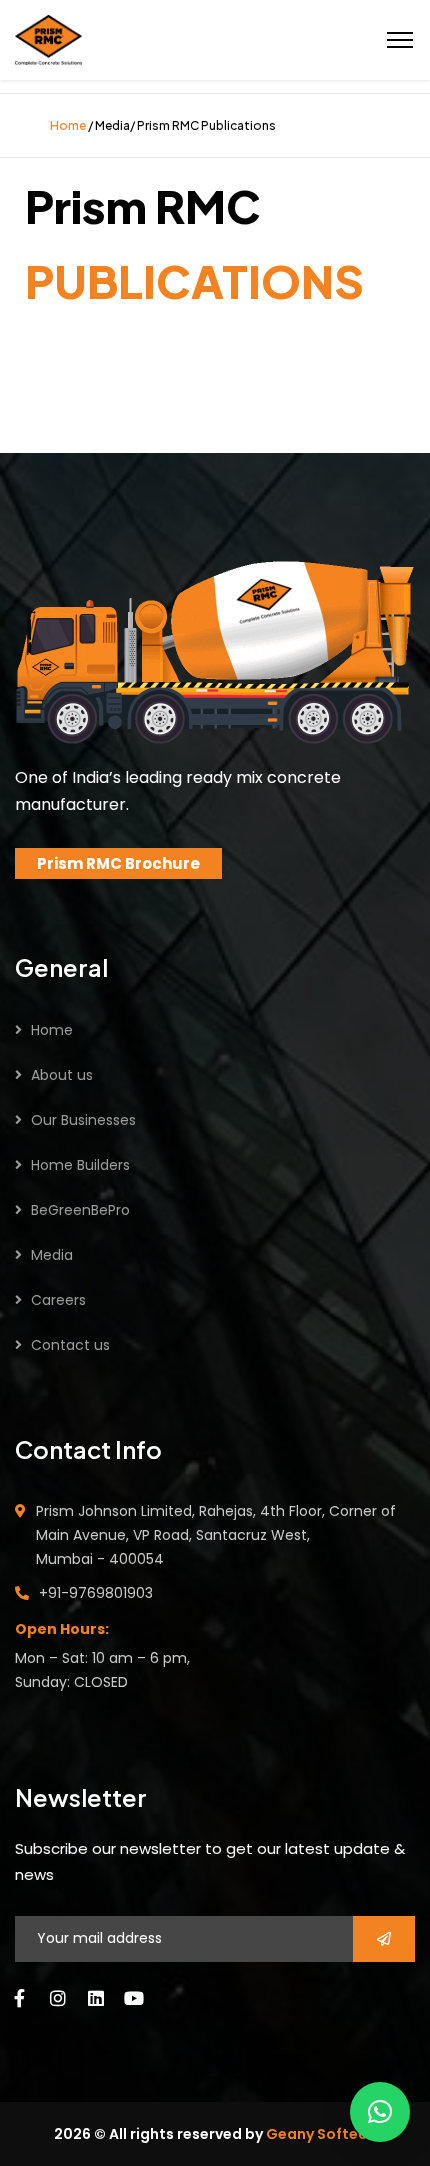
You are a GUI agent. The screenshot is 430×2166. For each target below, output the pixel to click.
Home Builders (80, 1165)
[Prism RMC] (48, 37)
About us (62, 1075)
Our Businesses (83, 1120)
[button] (380, 2112)
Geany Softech (321, 2134)
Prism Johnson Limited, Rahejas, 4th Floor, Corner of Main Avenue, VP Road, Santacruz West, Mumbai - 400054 (216, 1535)
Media (52, 1255)
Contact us (70, 1345)
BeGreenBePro (80, 1210)
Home (52, 1030)
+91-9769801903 (96, 1593)
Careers (58, 1300)
